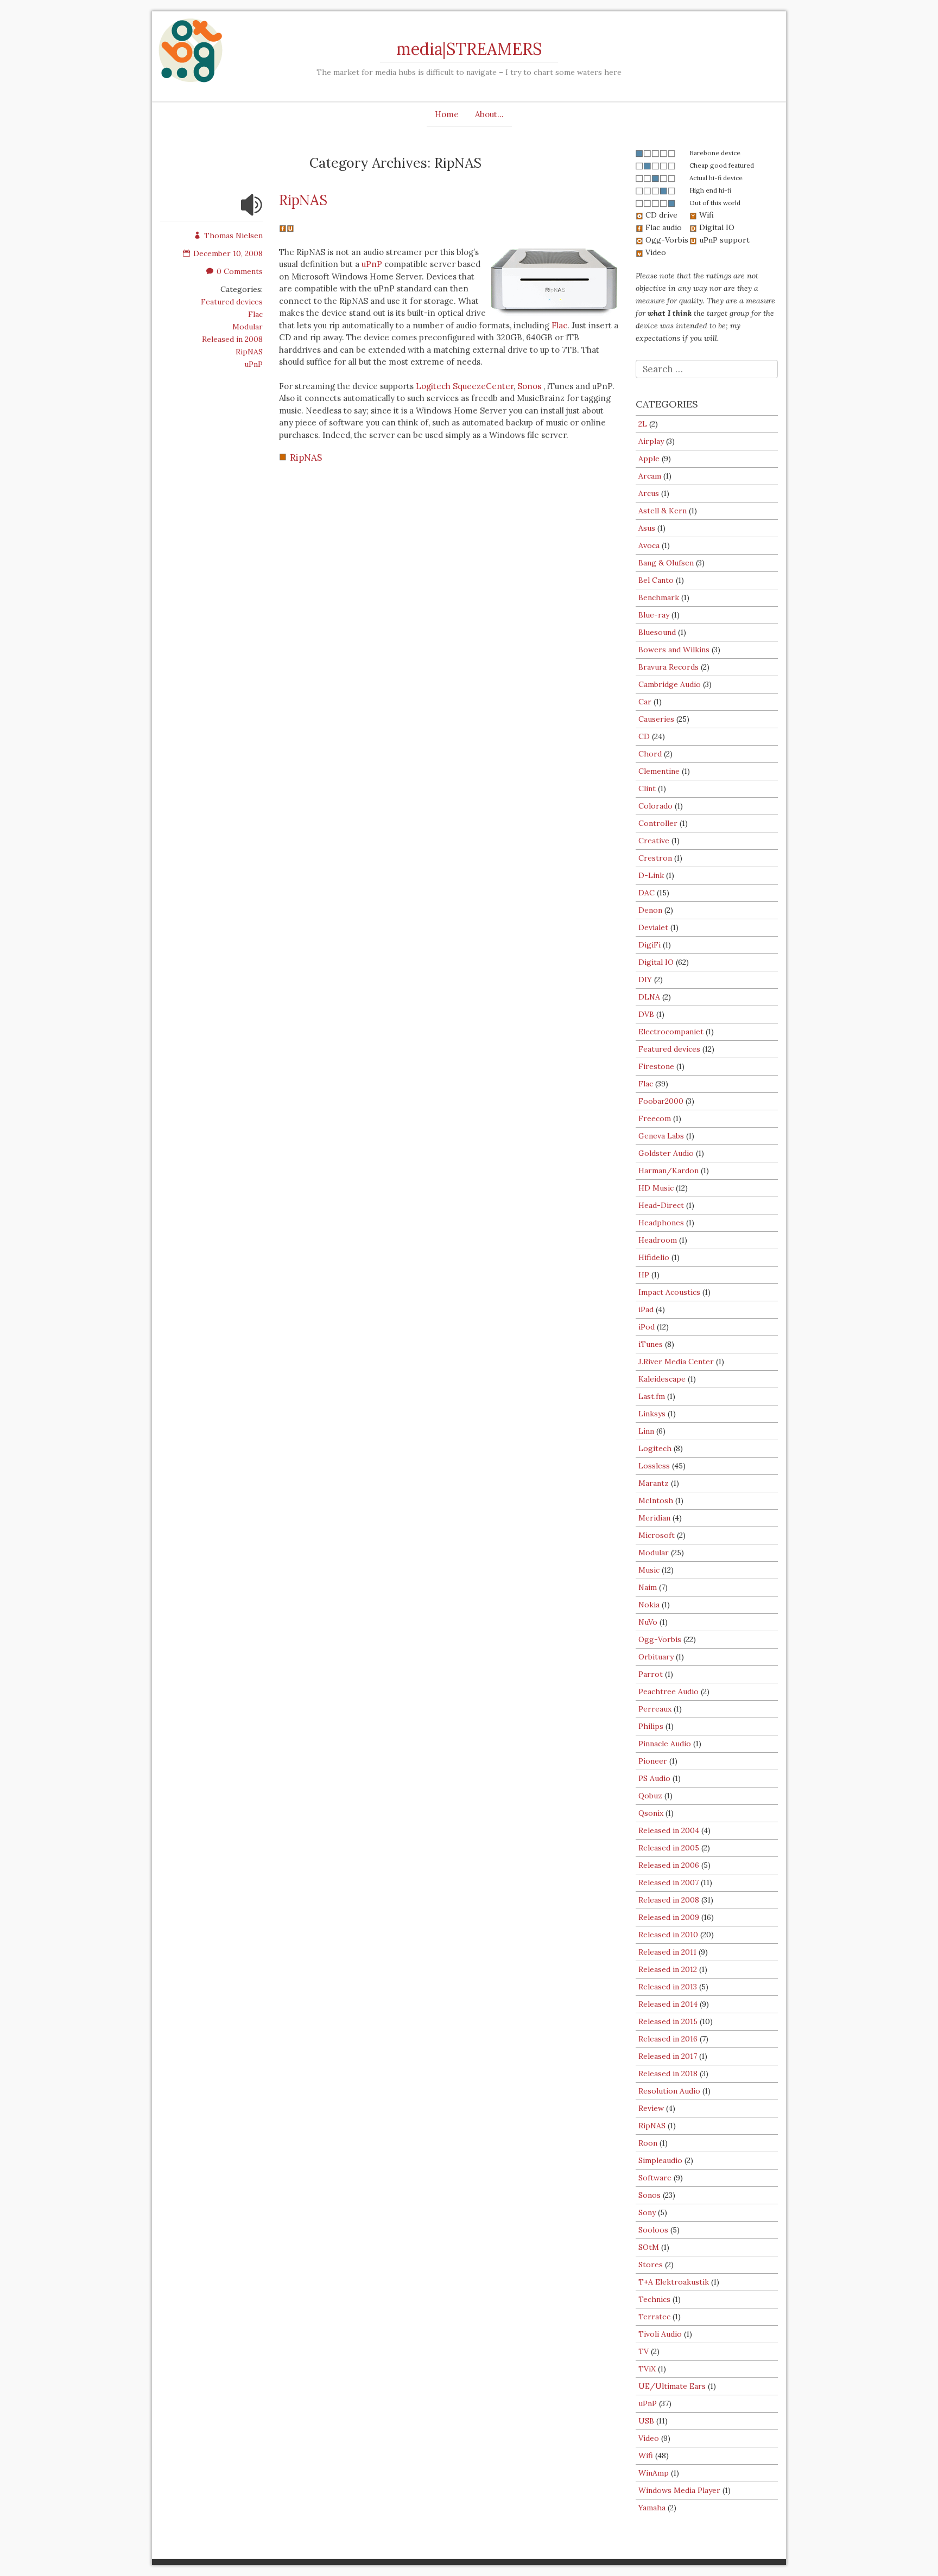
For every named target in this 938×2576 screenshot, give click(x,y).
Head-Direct (661, 1205)
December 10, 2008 (228, 253)
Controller (658, 823)
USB (646, 2421)
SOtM (649, 2247)
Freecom (655, 1118)
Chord (650, 754)
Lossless (654, 1466)
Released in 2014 (668, 2004)
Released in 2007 (668, 1882)
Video (649, 2438)
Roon (648, 2143)
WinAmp (654, 2473)
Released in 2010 (668, 1935)
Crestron (655, 858)
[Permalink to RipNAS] (252, 212)
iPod (647, 1327)
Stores (651, 2265)
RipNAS (249, 352)
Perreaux (655, 1709)
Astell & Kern (663, 511)
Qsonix (651, 1813)
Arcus (649, 493)
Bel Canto (656, 580)
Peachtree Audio (668, 1691)
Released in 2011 (667, 1952)
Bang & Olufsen (666, 563)
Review (651, 2108)
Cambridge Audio (670, 684)
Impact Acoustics (669, 1292)
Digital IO (656, 962)
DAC (647, 893)
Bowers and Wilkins (674, 650)
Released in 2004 (669, 1830)
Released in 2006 (669, 1865)
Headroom (658, 1240)
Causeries (656, 719)
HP (644, 1275)
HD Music (656, 1188)
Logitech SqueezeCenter (465, 386)
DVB (646, 1014)
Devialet (653, 927)
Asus (647, 528)
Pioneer (653, 1761)
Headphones (661, 1223)
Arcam (650, 476)
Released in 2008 (232, 339)
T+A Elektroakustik (674, 2282)
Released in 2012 (668, 1969)
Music (649, 1570)
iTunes (651, 1344)
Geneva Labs (661, 1136)
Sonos (529, 386)
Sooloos (653, 2230)
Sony (647, 2212)
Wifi (646, 2456)
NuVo (648, 1622)
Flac (255, 314)
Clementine (659, 771)
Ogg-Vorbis (660, 1639)
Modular (248, 327)
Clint (647, 788)
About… (489, 114)
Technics (654, 2299)
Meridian (654, 1518)
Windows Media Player (679, 2490)
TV (644, 2351)
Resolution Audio (669, 2091)
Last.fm (652, 1396)
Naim (648, 1587)
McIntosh (656, 1500)
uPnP (253, 364)
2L (643, 424)
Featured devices (232, 302)
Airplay (651, 441)
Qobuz (650, 1796)
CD (644, 736)
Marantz (654, 1483)
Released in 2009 (669, 1917)
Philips (651, 1726)
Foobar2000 (661, 1101)
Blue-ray (654, 615)
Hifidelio (654, 1257)
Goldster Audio (666, 1153)
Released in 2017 (668, 2056)
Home (447, 114)
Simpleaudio (660, 2160)
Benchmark (659, 597)
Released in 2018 (668, 2073)
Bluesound (657, 632)
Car (645, 702)
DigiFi (649, 945)
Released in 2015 (668, 2021)
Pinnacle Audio (665, 1744)
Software (655, 2178)
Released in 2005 (669, 1848)
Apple (649, 459)
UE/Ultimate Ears (672, 2386)
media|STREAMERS (469, 49)
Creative (654, 841)
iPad (646, 1309)
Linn (646, 1431)
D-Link (651, 875)
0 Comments (240, 271)
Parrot (651, 1674)
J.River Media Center (676, 1362)
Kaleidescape (662, 1379)
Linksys (652, 1414)
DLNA (649, 997)
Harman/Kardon (668, 1171)
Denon (650, 910)
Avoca (649, 545)
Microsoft (657, 1535)
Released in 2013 (668, 1987)
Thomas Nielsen (233, 236)
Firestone (656, 1066)
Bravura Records (668, 667)
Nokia (649, 1605)
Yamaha (652, 2508)
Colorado (655, 806)
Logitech (655, 1448)
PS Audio (654, 1778)
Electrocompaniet (671, 1032)
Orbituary (656, 1657)
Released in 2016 (668, 2039)
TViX (647, 2369)
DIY (645, 979)
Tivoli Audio (660, 2334)
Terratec (654, 2317)
